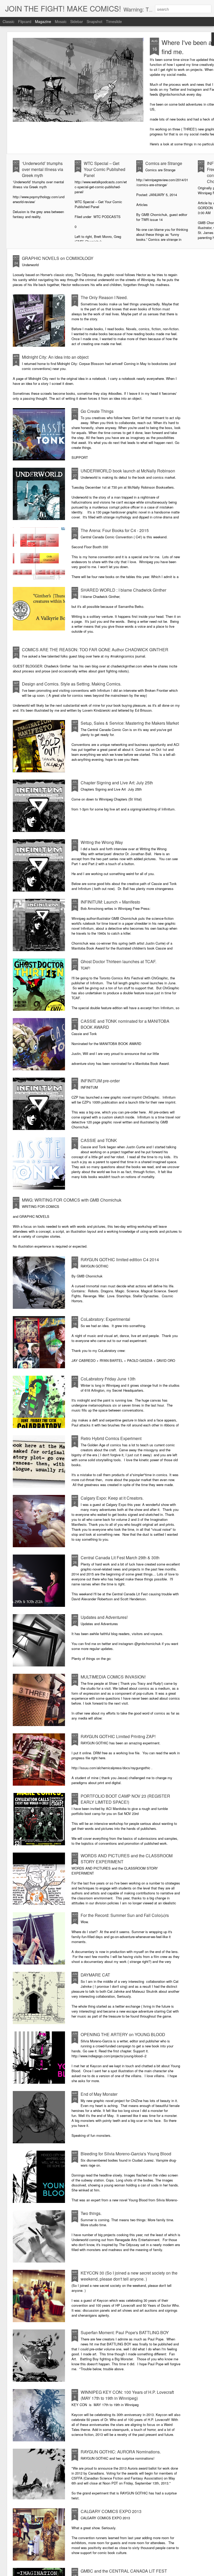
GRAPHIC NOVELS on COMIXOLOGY (58, 258)
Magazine (43, 21)
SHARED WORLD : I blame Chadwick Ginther (123, 590)
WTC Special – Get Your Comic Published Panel (105, 169)
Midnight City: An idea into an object (55, 357)
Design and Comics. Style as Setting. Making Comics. (72, 684)
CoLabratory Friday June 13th (108, 1379)
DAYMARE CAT (95, 1975)
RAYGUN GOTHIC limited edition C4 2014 (120, 1260)
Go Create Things (97, 411)
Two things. (91, 2213)
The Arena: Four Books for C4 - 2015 (115, 530)
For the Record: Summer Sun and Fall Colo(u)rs (125, 1915)
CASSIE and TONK (99, 1140)
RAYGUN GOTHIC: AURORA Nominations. (121, 2452)
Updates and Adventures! (104, 1617)
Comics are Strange (164, 163)
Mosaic (61, 21)
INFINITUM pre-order (100, 1081)
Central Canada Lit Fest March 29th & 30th (120, 1558)
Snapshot (94, 21)
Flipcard (25, 21)
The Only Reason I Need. (104, 297)
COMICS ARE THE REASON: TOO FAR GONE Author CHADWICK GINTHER (95, 650)
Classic (8, 21)
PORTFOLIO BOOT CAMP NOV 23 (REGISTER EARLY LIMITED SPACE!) (125, 1799)
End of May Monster (99, 2094)
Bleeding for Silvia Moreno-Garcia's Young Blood (126, 2154)
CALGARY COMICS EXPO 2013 (111, 2511)
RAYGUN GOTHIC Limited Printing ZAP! (118, 1736)
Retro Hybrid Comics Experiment (111, 1438)
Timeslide (114, 21)
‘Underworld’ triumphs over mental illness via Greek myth (43, 169)
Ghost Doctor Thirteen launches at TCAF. (118, 961)
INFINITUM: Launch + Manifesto (110, 902)
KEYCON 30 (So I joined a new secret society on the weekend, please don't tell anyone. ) (129, 2276)
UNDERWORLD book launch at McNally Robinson (128, 471)
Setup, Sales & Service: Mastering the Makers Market (130, 723)
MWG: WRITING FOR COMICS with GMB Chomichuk (72, 1200)
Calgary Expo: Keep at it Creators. (112, 1498)
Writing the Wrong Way (102, 842)
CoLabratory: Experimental (105, 1319)
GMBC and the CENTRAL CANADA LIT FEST (124, 2571)
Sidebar (77, 21)
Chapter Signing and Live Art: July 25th (117, 783)
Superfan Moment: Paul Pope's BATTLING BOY (125, 2332)
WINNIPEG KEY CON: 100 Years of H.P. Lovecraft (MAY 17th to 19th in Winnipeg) (127, 2395)
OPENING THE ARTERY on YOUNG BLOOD (123, 2034)
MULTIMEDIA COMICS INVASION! (113, 1677)
